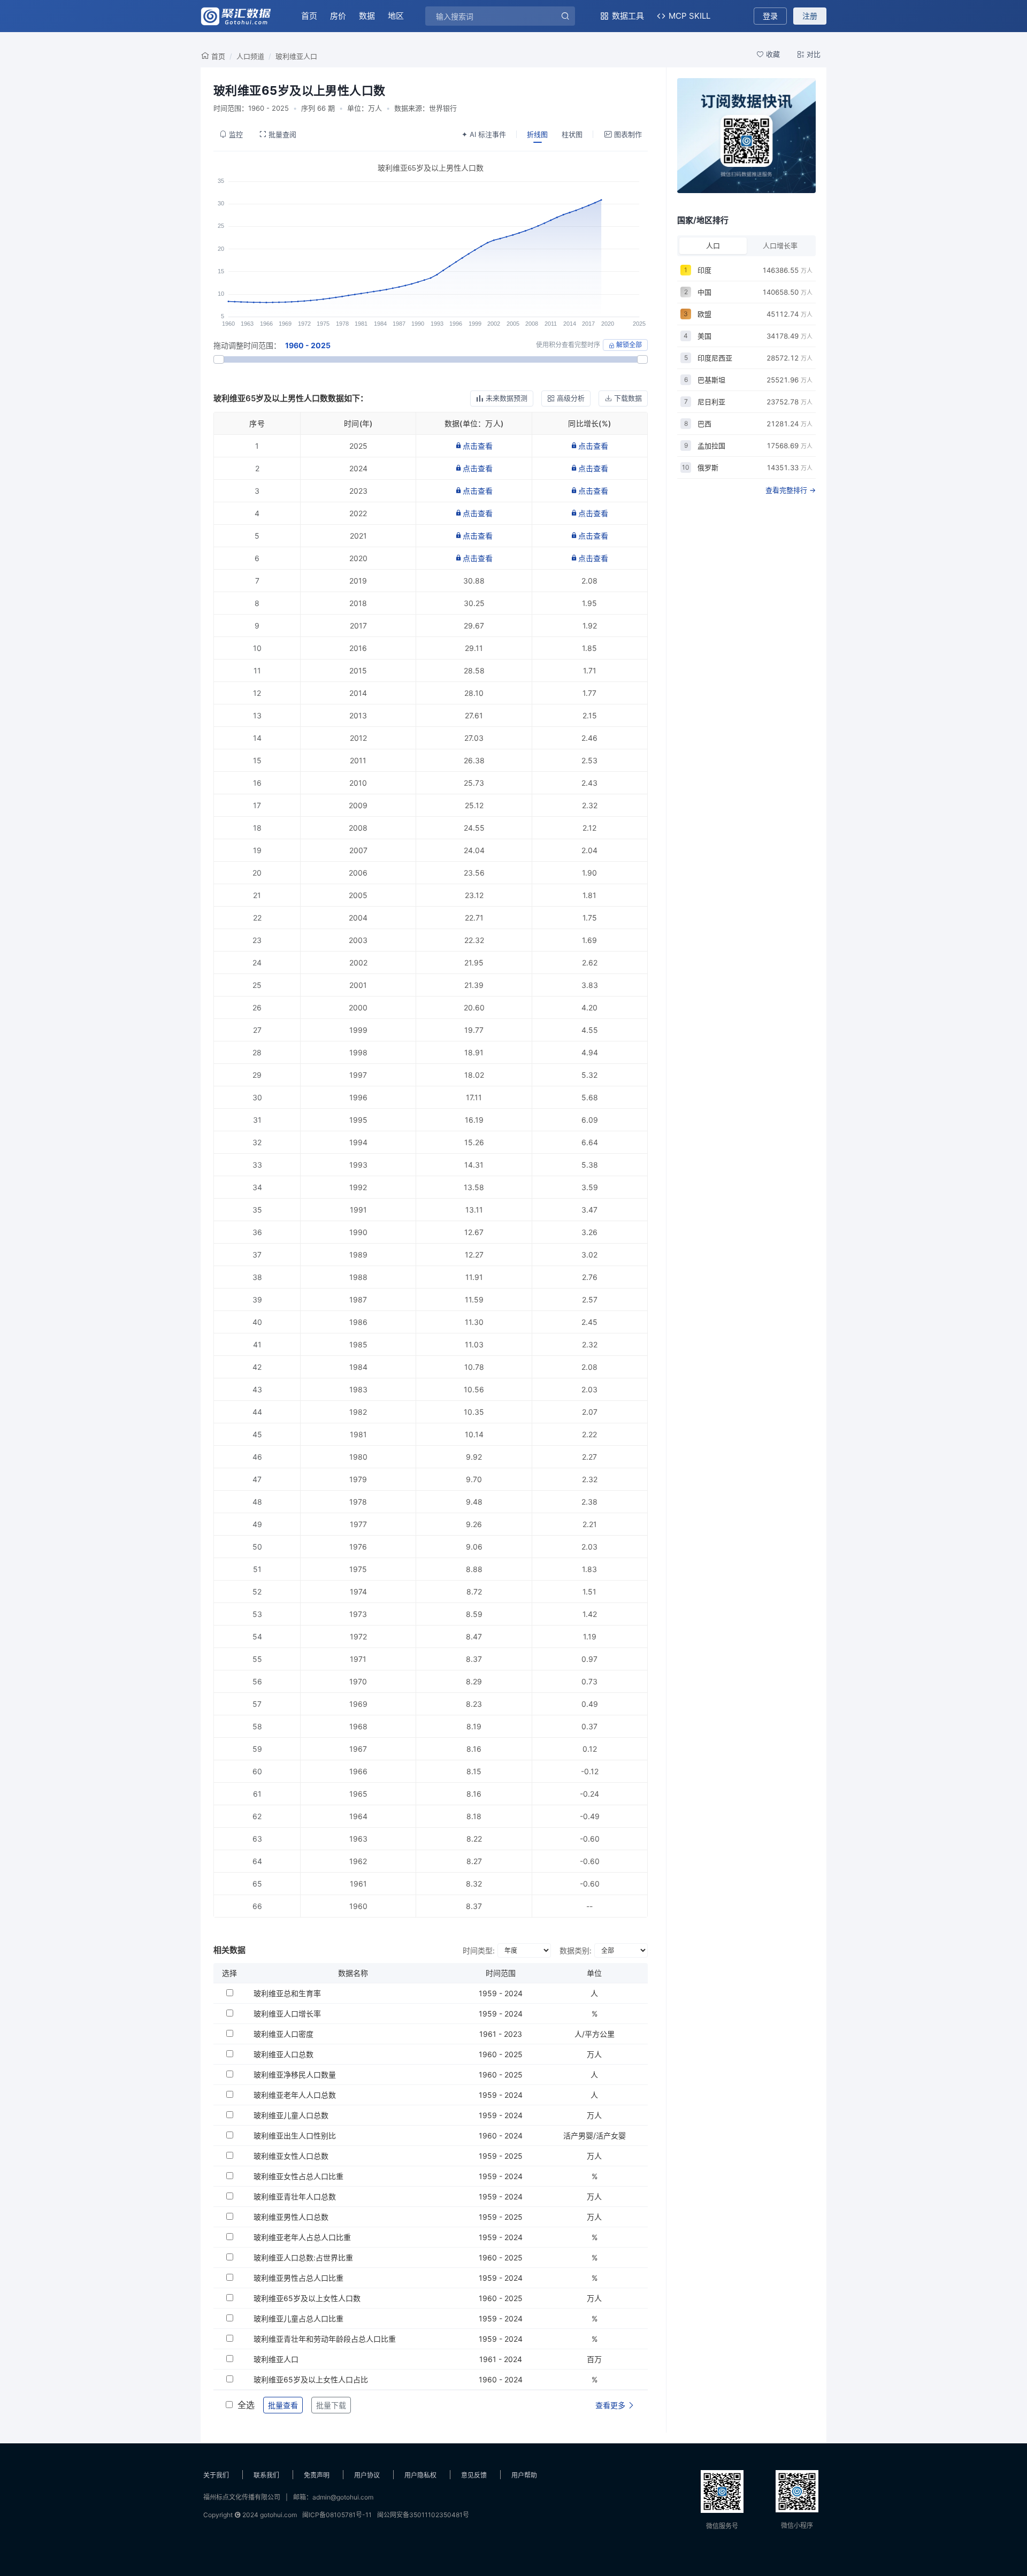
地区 (396, 16)
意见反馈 (474, 2475)
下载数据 (628, 398)
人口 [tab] (713, 246)
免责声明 (317, 2475)
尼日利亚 (711, 402)
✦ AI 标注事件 (484, 134)
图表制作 (628, 134)
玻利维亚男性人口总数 (291, 2217)
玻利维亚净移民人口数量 (295, 2075)
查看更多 (611, 2405)
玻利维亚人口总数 (283, 2054)
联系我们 (266, 2475)
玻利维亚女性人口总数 (291, 2156)
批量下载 (331, 2405)
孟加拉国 (711, 446)
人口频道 (250, 56)
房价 (338, 16)
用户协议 (367, 2475)
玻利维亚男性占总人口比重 (298, 2278)
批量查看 (283, 2405)
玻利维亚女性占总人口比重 (298, 2176)
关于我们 (216, 2475)
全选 (246, 2405)
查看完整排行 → (791, 490)
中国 (704, 292)
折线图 (537, 134)
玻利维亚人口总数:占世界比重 (303, 2257)
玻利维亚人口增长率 (287, 2014)
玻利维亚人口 (296, 56)
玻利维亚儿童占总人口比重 (298, 2318)
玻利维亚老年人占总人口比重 (302, 2237)
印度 (704, 270)
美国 (704, 336)
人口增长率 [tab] (780, 246)
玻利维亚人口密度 (283, 2034)
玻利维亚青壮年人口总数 (295, 2196)
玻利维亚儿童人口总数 (291, 2115)
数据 (367, 16)
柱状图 (572, 134)
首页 (309, 16)
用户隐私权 (420, 2475)
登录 (770, 16)
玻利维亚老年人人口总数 (295, 2095)
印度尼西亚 (715, 358)
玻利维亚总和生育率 (287, 1993)
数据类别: (576, 1950)
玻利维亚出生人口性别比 (295, 2136)
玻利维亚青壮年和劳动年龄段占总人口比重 (325, 2339)
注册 (810, 16)
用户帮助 (524, 2475)
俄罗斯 (708, 467)
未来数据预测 (507, 398)
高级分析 (571, 398)
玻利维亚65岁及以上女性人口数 (307, 2298)
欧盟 (704, 314)
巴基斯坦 (711, 380)
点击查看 (478, 446)
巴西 (704, 424)
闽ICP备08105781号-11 (337, 2515)
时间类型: (479, 1950)
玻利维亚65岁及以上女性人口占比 (311, 2379)
